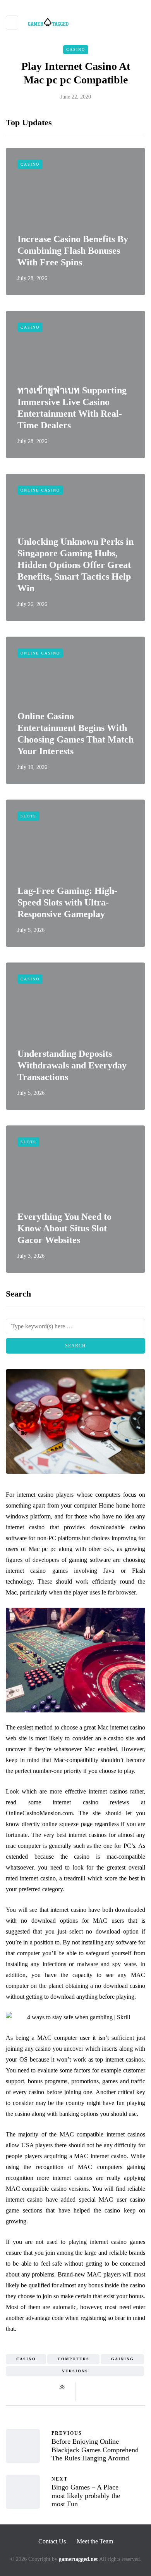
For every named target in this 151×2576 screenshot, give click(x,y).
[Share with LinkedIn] (117, 2387)
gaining (123, 2359)
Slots (28, 816)
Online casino (40, 490)
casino (26, 2359)
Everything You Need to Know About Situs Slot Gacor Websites (64, 1228)
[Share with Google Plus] (107, 2387)
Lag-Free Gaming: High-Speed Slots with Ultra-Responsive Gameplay (67, 902)
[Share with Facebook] (88, 2387)
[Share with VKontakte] (136, 2387)
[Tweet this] (98, 2387)
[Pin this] (127, 2387)
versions (75, 2371)
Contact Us (52, 2541)
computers (74, 2359)
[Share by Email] (88, 2397)
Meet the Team (95, 2541)
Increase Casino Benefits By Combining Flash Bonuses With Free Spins (73, 251)
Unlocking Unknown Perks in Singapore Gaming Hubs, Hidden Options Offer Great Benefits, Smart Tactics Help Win (75, 565)
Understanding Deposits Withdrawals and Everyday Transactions (72, 1065)
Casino (76, 49)
